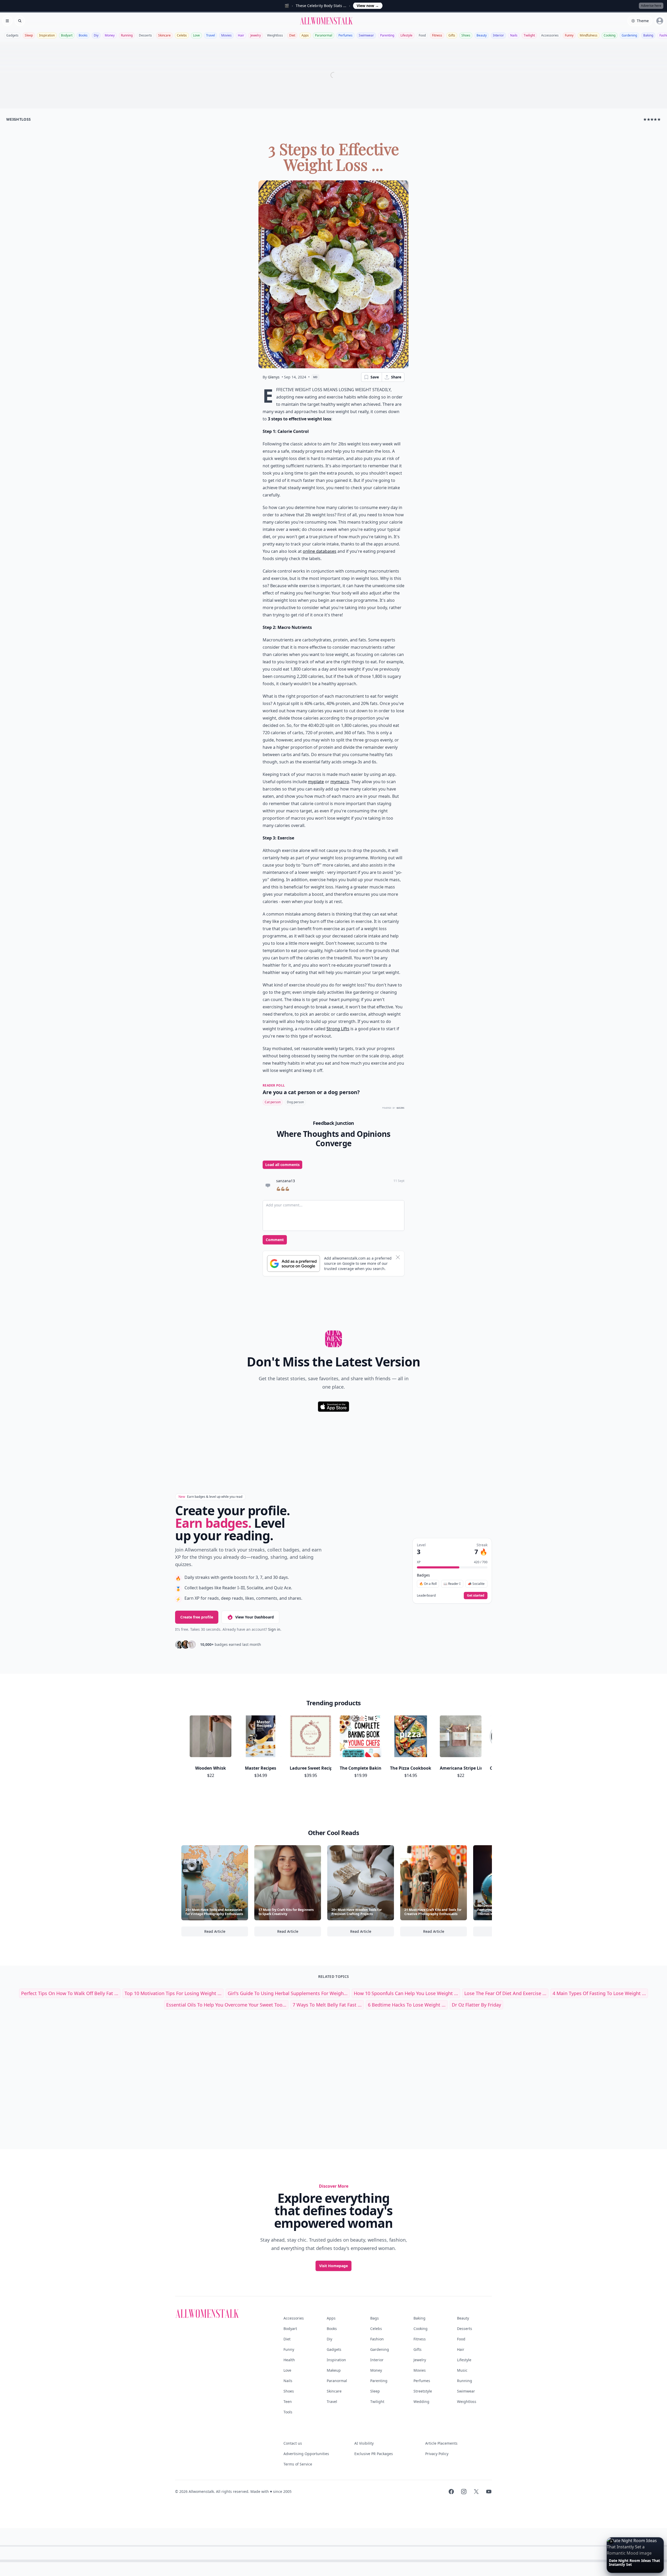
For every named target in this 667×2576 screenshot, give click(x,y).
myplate (316, 782)
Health (289, 2360)
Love (196, 35)
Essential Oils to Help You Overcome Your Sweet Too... (226, 2005)
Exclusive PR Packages (374, 2454)
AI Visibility (364, 2443)
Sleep (29, 35)
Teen (288, 2402)
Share (396, 377)
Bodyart (67, 35)
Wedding (421, 2402)
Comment (275, 1240)
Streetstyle (423, 2391)
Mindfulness (589, 35)
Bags (375, 2318)
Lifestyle (406, 35)
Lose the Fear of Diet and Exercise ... (505, 1993)
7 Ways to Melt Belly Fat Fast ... (327, 2005)
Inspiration (47, 35)
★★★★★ (652, 119)
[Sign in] (660, 21)
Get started (476, 1595)
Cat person (273, 1102)
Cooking (610, 35)
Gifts (452, 35)
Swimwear (366, 35)
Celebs (182, 35)
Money (110, 35)
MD (315, 377)
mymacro (340, 782)
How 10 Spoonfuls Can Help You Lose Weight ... (406, 1993)
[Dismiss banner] (398, 1257)
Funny (569, 35)
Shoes (466, 35)
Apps (305, 35)
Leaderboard (426, 1596)
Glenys (274, 377)
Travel (211, 35)
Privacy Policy (437, 2454)
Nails (514, 35)
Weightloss (275, 35)
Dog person (295, 1102)
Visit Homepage (333, 2266)
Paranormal (324, 35)
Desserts (145, 35)
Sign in (274, 1629)
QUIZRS (400, 1108)
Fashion (377, 2339)
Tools (288, 2412)
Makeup (334, 2370)
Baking (648, 35)
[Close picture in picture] (611, 2542)
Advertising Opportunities (306, 2454)
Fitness (437, 35)
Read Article (226, 1933)
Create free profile (197, 1617)
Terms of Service (298, 2464)
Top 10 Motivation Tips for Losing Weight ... (173, 1993)
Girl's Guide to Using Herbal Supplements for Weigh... (288, 1993)
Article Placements (441, 2443)
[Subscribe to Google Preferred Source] (294, 1264)
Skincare (164, 35)
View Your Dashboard (255, 1617)
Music (462, 2370)
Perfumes (345, 35)
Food (422, 35)
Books (83, 35)
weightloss (19, 119)
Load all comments (282, 1165)
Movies (226, 35)
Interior (498, 35)
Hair (241, 35)
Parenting (387, 35)
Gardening (629, 35)
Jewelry (256, 35)
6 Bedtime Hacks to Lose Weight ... (407, 2005)
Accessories (550, 35)
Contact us (293, 2443)
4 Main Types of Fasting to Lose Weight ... (599, 1993)
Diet (292, 35)
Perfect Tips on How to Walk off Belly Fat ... (70, 1993)
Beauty (482, 35)
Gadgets (12, 35)
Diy (96, 35)
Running (127, 35)
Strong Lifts (338, 1029)
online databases (320, 551)
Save (375, 377)
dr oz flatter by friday (476, 2005)
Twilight (529, 35)
